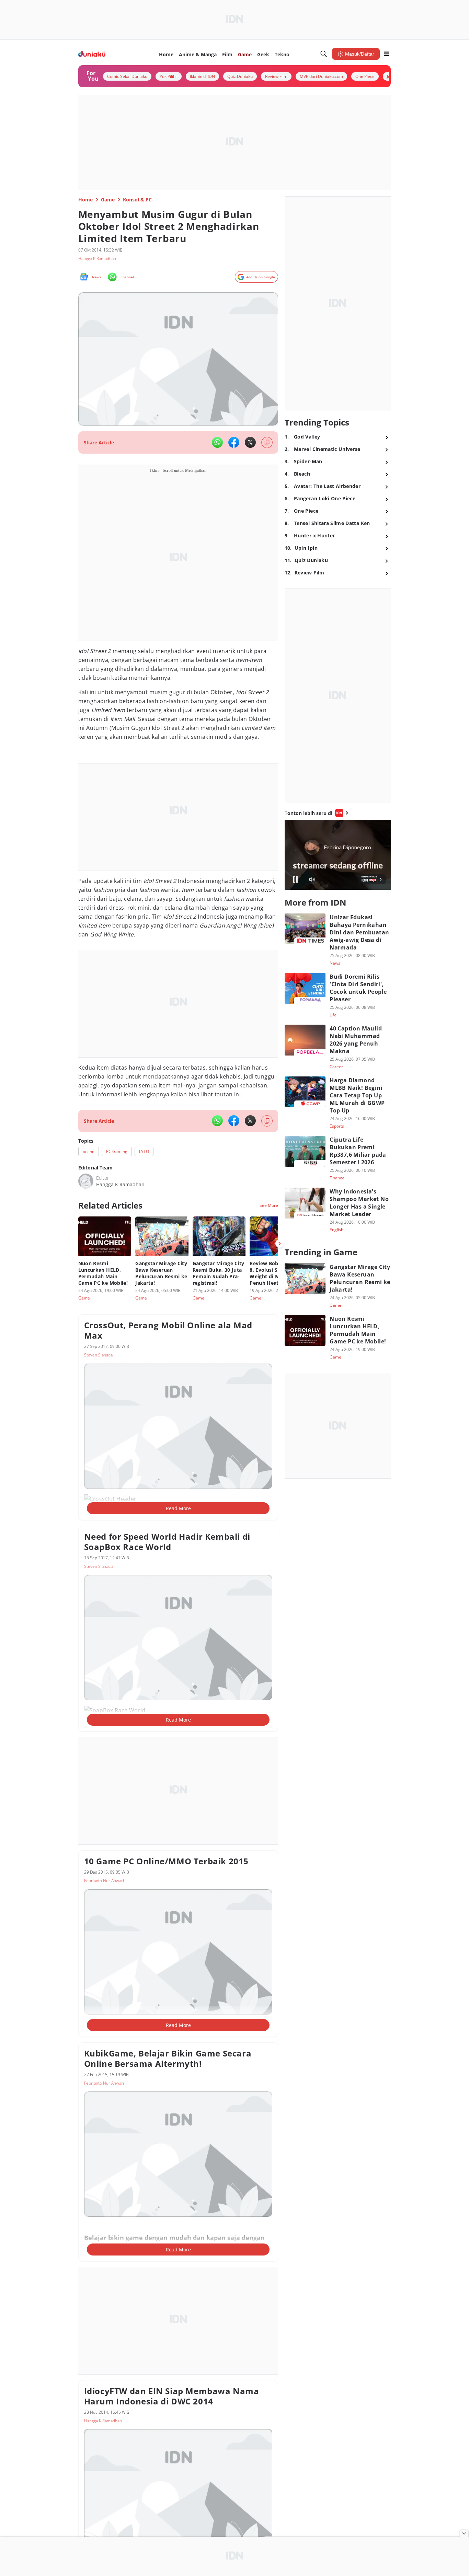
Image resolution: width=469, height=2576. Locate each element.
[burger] (387, 54)
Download (88, 1684)
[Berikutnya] (279, 1481)
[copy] (267, 430)
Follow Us (87, 1668)
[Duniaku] (92, 54)
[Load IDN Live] (338, 838)
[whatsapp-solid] (217, 430)
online (87, 912)
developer (108, 682)
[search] (324, 54)
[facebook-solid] (234, 430)
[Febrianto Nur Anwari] (86, 1419)
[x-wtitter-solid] (250, 430)
